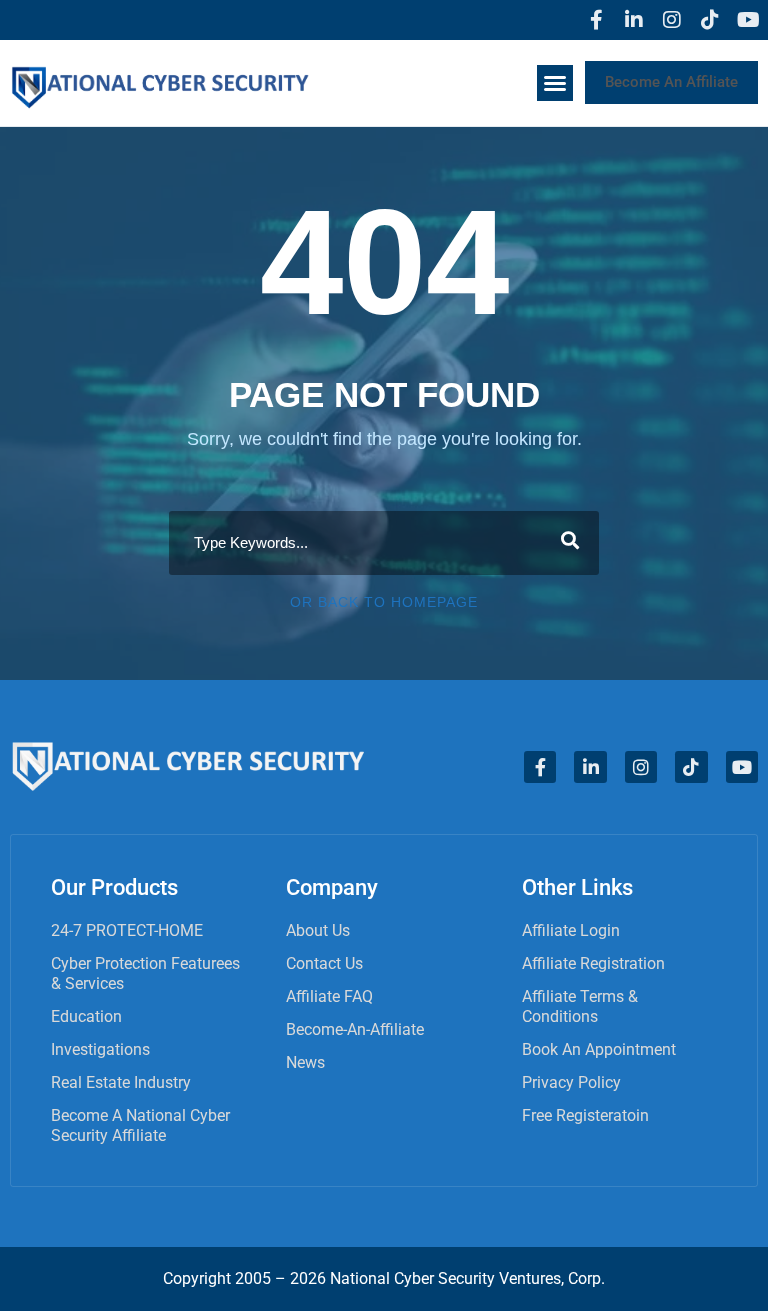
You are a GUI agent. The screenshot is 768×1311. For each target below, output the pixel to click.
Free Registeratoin (585, 1115)
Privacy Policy (571, 1082)
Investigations (100, 1049)
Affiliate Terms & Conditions (580, 1006)
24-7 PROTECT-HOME (127, 930)
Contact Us (324, 963)
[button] (555, 83)
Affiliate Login (571, 930)
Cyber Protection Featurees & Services (145, 973)
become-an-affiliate (355, 1029)
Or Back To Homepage (384, 602)
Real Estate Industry (121, 1082)
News (305, 1062)
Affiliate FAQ (329, 996)
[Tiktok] (710, 20)
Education (86, 1016)
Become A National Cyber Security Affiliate (140, 1125)
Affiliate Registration (593, 963)
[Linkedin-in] (634, 20)
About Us (318, 930)
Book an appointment (599, 1049)
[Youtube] (748, 20)
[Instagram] (672, 20)
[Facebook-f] (596, 20)
